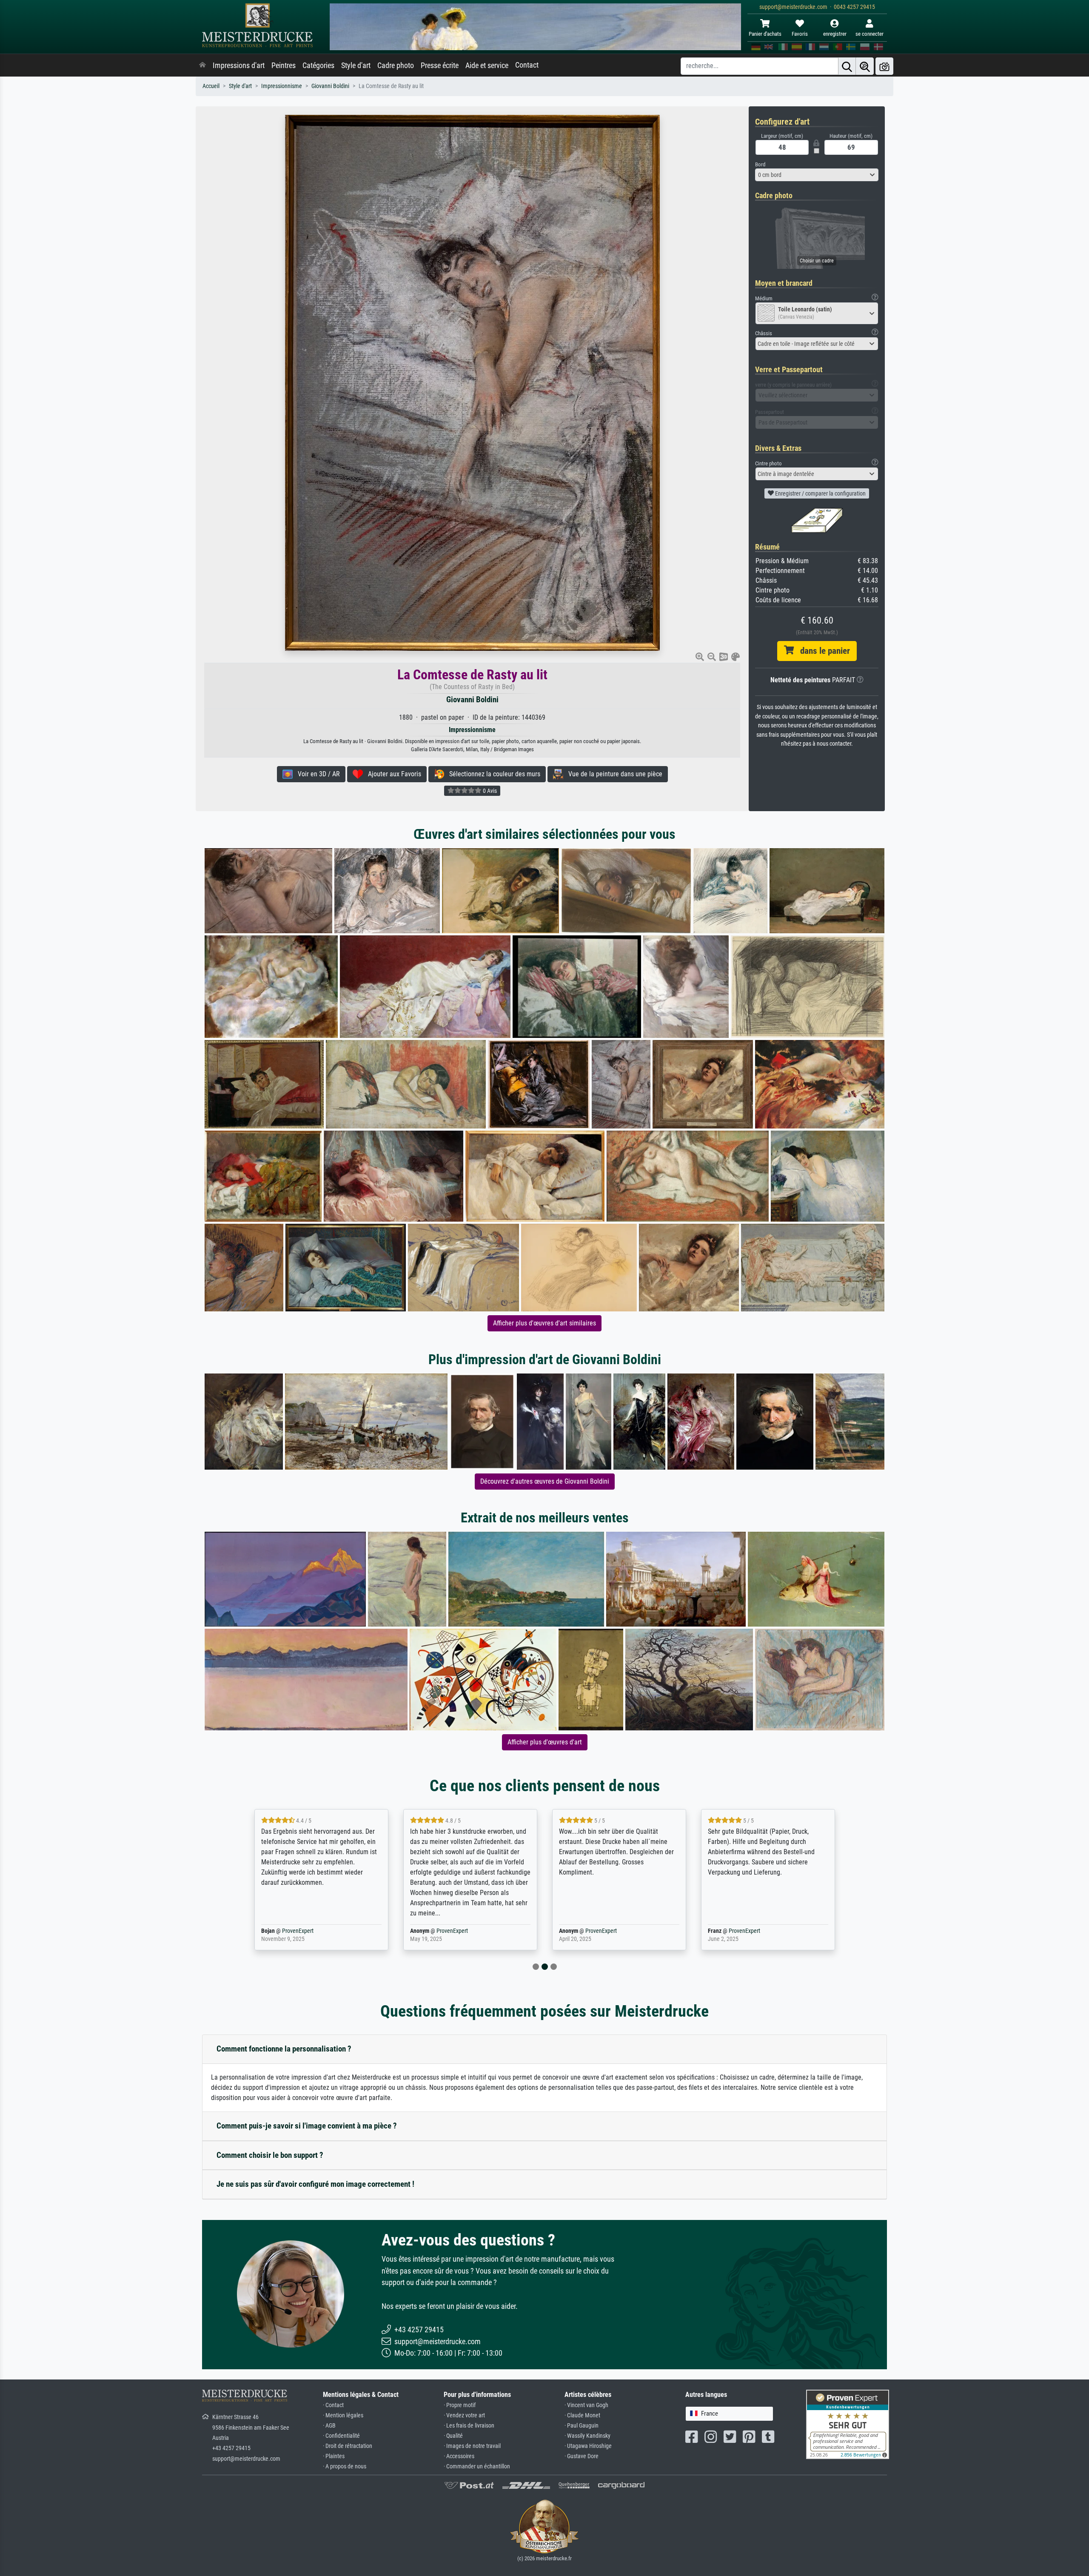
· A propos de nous (345, 2466)
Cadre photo (396, 66)
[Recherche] (847, 66)
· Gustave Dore (582, 2456)
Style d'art (356, 66)
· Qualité (453, 2436)
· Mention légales (343, 2415)
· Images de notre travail (472, 2446)
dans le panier (822, 651)
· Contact (333, 2405)
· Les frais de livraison (469, 2426)
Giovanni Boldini (330, 86)
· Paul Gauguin (582, 2426)
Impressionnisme (282, 86)
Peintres (284, 66)
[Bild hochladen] (884, 66)
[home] (202, 66)
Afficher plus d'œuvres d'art (545, 1742)
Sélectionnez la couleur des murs (492, 774)
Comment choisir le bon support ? (270, 2155)
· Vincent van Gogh (586, 2405)
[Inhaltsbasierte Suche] (865, 66)
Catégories (318, 66)
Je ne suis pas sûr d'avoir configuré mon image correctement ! (315, 2184)
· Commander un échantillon (477, 2466)
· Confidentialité (341, 2436)
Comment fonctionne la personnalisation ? (284, 2049)
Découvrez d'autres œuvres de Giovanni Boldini (545, 1481)
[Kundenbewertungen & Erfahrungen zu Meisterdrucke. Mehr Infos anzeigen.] (848, 2424)
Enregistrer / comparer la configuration (820, 493)
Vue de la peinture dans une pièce (613, 774)
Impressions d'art (239, 66)
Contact (527, 65)
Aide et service (487, 66)
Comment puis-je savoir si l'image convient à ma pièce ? (307, 2126)
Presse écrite (440, 66)
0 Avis (489, 791)
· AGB (329, 2426)
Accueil (211, 86)
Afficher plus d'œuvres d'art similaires (544, 1323)
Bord (760, 164)
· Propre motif (460, 2405)
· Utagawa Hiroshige (588, 2446)
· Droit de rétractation (348, 2446)
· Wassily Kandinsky (587, 2436)
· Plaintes (334, 2456)
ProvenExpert (303, 1931)
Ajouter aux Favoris (392, 774)
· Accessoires (459, 2456)
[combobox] (817, 175)
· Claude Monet (582, 2415)
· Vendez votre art (464, 2415)
